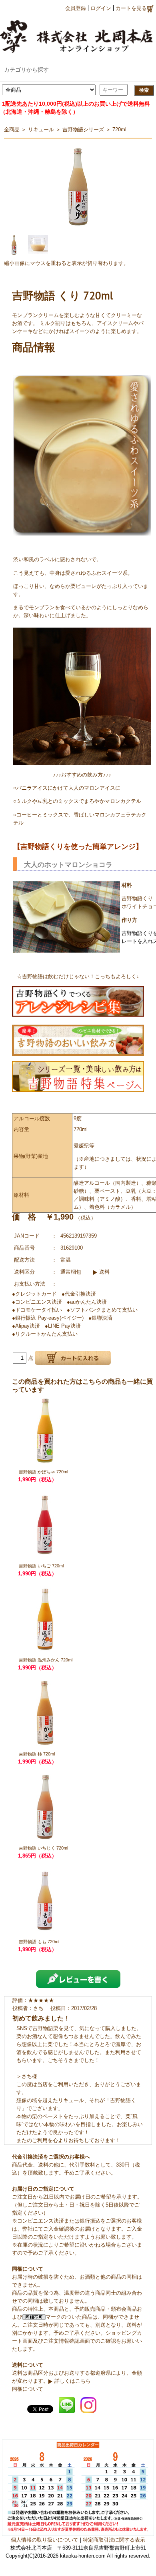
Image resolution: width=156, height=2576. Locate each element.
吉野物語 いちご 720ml (41, 1566)
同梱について (28, 2389)
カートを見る (131, 8)
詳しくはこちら (73, 2381)
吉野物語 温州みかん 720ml (46, 1660)
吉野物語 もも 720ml (39, 1942)
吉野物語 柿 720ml (37, 1754)
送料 (104, 1272)
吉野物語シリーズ (83, 129)
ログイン (101, 8)
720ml (119, 129)
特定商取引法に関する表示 (114, 2540)
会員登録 (76, 8)
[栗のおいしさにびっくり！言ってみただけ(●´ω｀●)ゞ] (78, 1000)
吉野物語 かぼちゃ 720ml (43, 1472)
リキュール (41, 129)
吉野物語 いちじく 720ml (43, 1848)
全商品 (12, 129)
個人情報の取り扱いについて (45, 2540)
